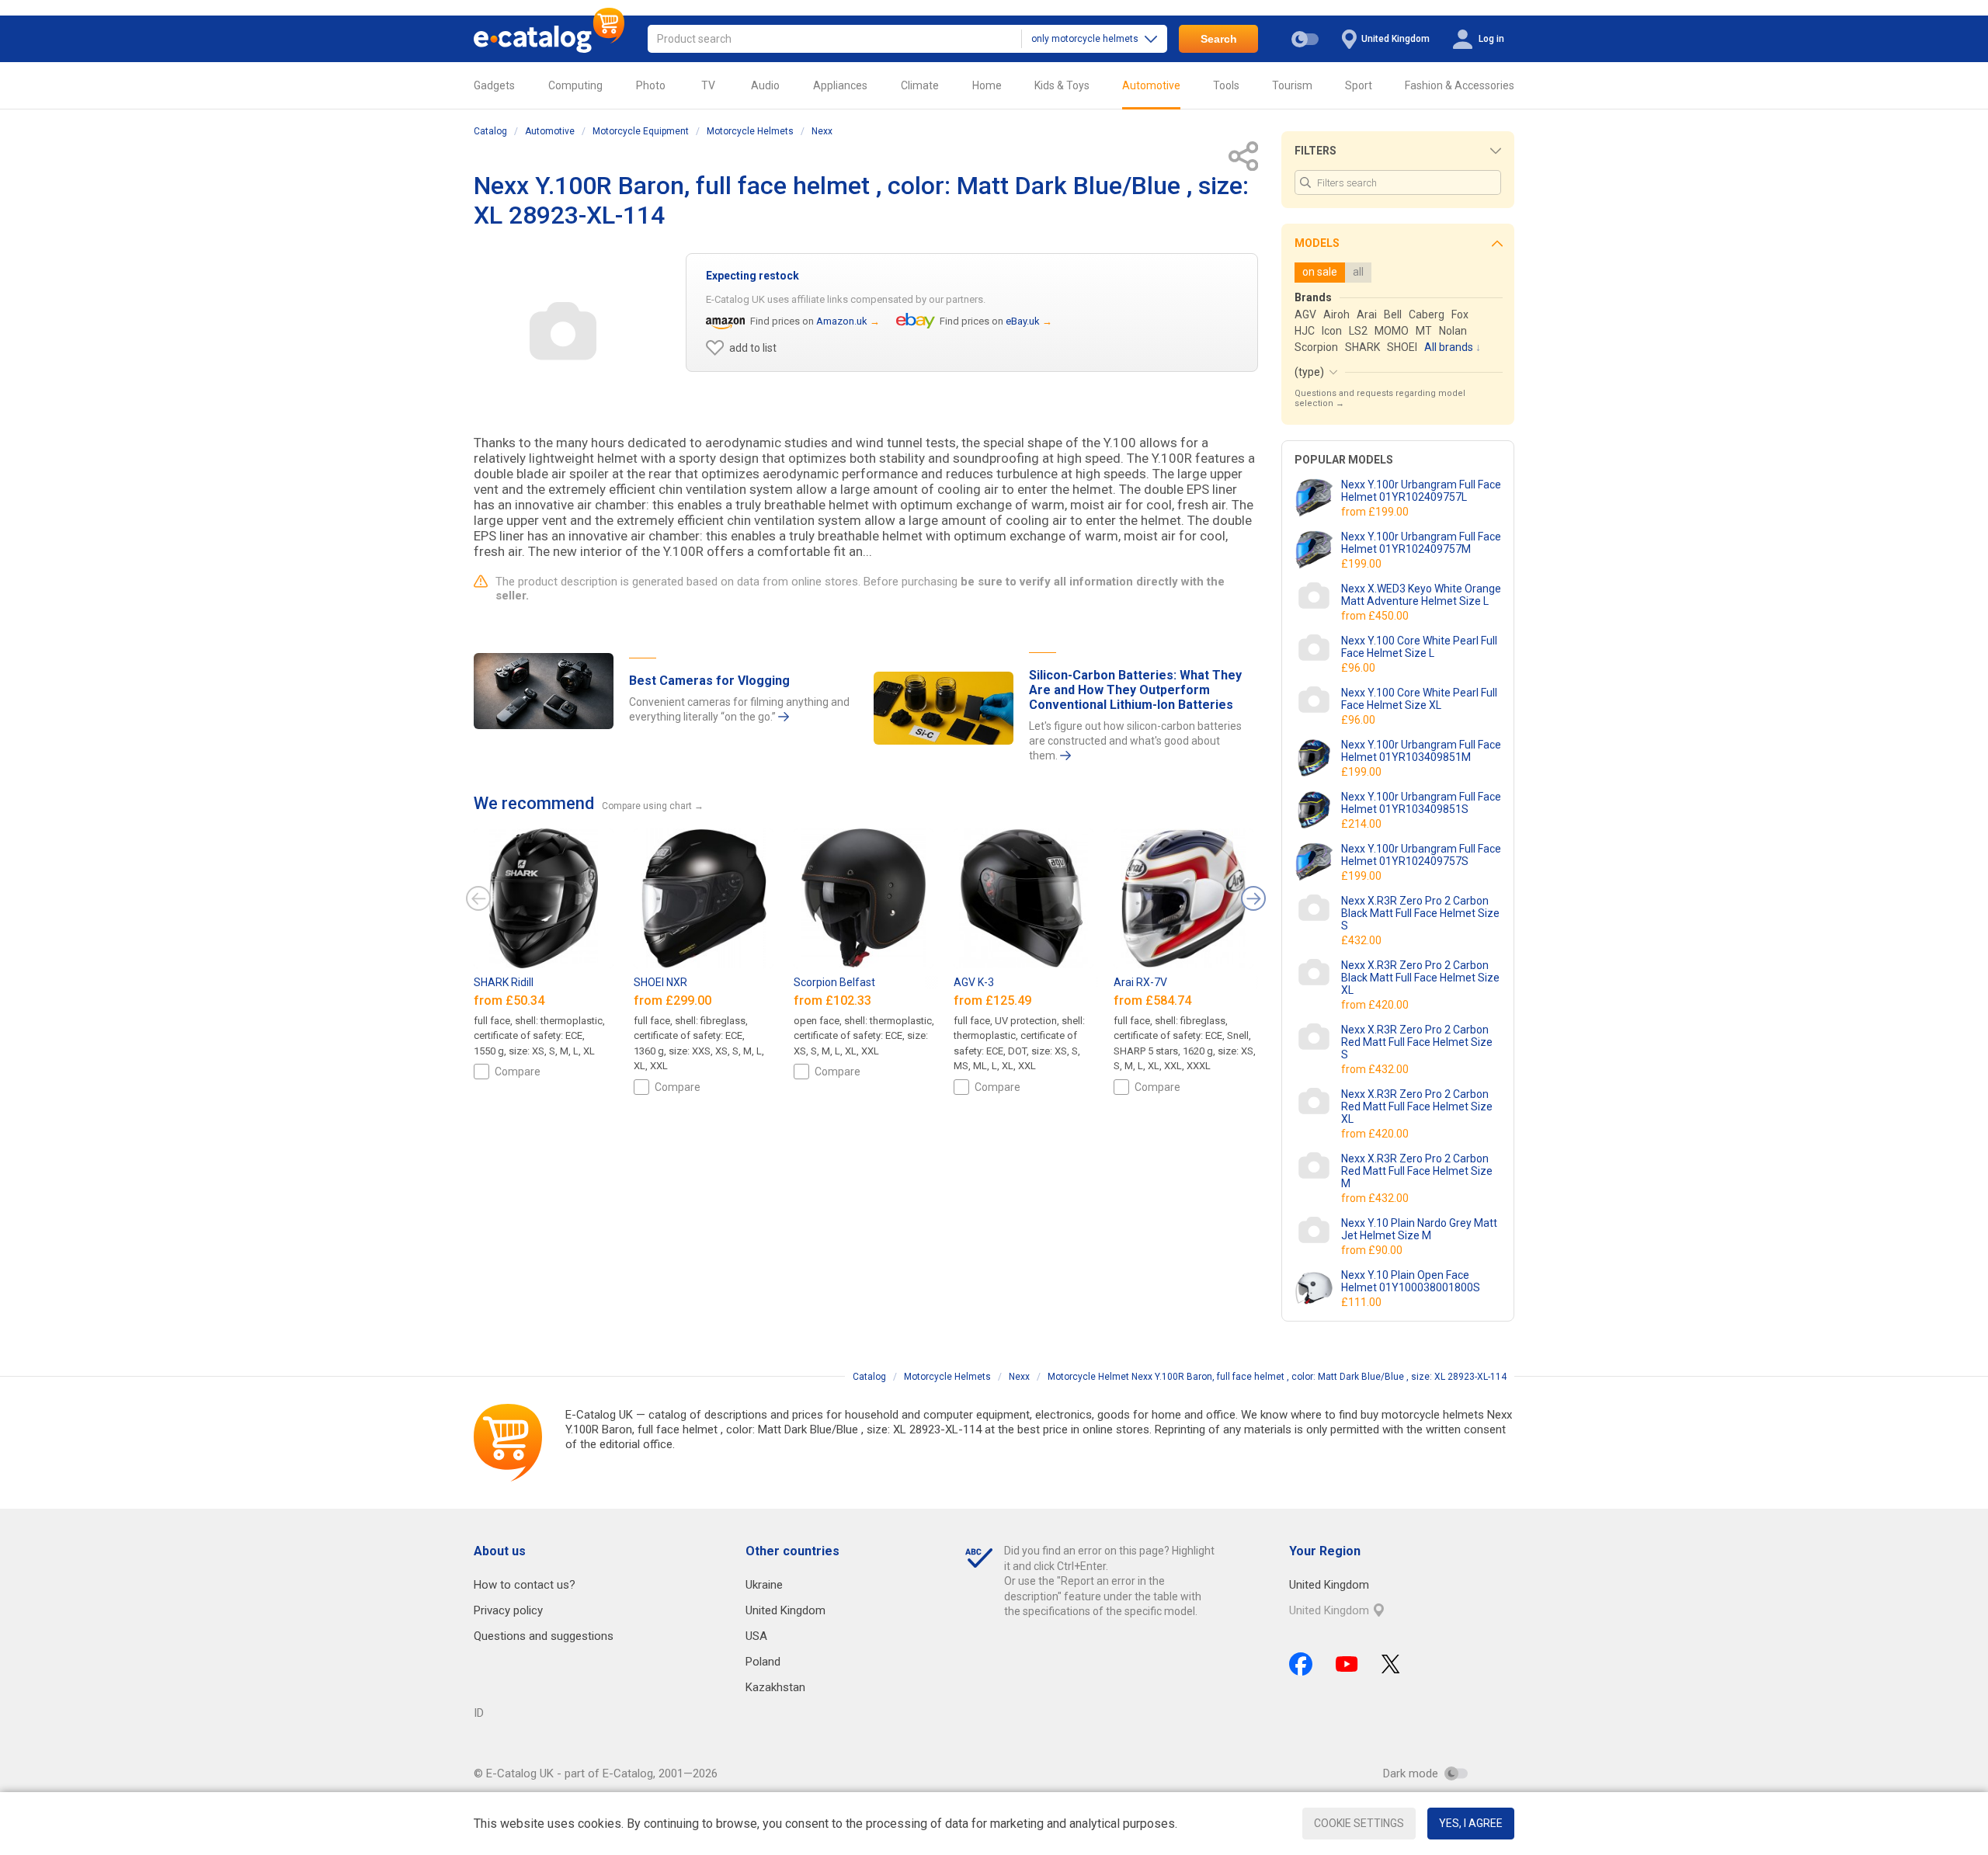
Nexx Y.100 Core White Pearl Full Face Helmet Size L (1419, 647)
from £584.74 (1154, 1000)
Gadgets (494, 85)
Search (1219, 39)
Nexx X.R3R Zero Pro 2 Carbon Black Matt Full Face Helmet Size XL (1420, 978)
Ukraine (764, 1585)
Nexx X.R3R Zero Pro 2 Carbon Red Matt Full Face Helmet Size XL (1417, 1106)
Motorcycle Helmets (750, 131)
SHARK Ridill (504, 982)
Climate (920, 85)
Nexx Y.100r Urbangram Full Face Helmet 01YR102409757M (1421, 543)
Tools (1226, 85)
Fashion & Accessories (1460, 85)
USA (756, 1636)
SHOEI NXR (660, 982)
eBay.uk (1023, 321)
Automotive (1151, 85)
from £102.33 (834, 1000)
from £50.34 (511, 1000)
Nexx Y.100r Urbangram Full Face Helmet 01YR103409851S (1421, 803)
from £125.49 (994, 1000)
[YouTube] (1347, 1664)
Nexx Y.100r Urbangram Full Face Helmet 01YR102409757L (1421, 491)
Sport (1359, 85)
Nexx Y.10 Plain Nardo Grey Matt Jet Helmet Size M (1419, 1229)
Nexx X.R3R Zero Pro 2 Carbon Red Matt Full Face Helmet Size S (1417, 1042)
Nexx (822, 131)
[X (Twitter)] (1391, 1664)
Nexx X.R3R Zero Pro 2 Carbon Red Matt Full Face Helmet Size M (1417, 1171)
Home (987, 85)
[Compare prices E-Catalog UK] (549, 39)
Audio (765, 85)
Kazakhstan (775, 1687)
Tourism (1292, 85)
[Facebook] (1301, 1664)
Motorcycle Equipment (641, 131)
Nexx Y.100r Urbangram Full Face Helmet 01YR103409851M (1421, 751)
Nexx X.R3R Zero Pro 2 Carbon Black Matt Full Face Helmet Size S (1420, 913)
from (1376, 512)
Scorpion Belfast (834, 982)
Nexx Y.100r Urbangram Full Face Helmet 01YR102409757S (1421, 855)
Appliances (840, 85)
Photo (651, 85)
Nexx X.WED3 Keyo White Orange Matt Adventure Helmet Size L (1421, 595)
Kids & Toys (1062, 85)
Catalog (490, 131)
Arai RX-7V (1140, 982)
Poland (763, 1662)
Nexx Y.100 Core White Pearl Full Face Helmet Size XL (1419, 699)
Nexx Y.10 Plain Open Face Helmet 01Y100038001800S (1411, 1281)
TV (708, 85)
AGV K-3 (974, 982)
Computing (575, 85)
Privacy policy (508, 1610)
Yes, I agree (1471, 1823)
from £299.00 (674, 1000)
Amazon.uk (842, 321)
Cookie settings (1359, 1823)
